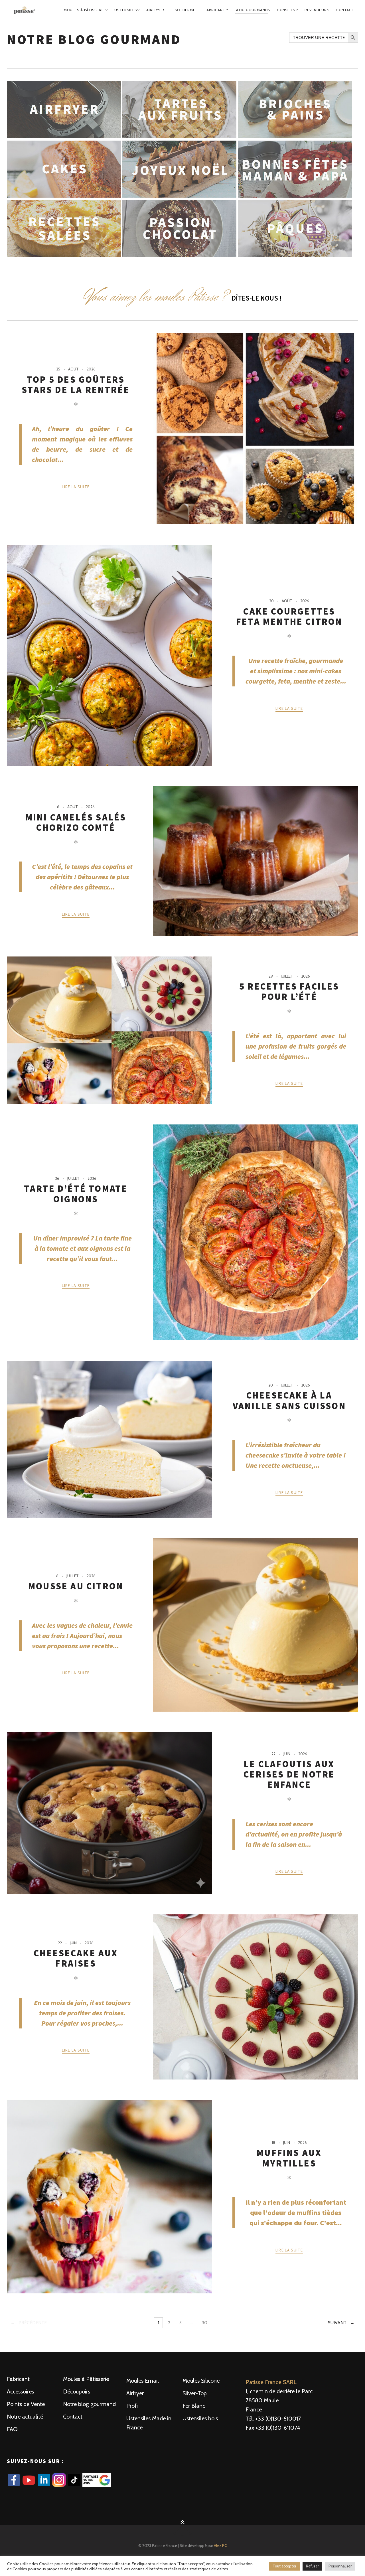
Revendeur (316, 10)
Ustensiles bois (200, 2418)
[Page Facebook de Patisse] (14, 2485)
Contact (345, 10)
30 (206, 2324)
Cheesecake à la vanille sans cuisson (289, 1401)
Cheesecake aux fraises (76, 1958)
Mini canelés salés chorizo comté (76, 822)
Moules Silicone (201, 2381)
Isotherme (184, 10)
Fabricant (215, 10)
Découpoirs (77, 2391)
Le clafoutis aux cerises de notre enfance (289, 1775)
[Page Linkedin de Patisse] (45, 2485)
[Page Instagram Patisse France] (60, 2485)
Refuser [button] (312, 2566)
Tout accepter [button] (284, 2566)
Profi (132, 2406)
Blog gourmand (251, 10)
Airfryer (155, 10)
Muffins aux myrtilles (289, 2158)
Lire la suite (76, 487)
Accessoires (20, 2391)
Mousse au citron (76, 1586)
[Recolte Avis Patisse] (97, 2485)
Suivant (337, 2323)
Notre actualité (25, 2417)
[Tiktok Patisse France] (75, 2485)
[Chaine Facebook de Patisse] (30, 2485)
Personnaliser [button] (340, 2566)
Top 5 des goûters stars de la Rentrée (76, 385)
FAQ (12, 2429)
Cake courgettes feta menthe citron (289, 617)
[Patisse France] (25, 10)
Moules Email (143, 2381)
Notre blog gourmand (89, 2404)
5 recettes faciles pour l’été (289, 992)
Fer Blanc (194, 2406)
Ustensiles (126, 10)
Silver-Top (195, 2393)
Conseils (286, 10)
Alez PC (220, 2545)
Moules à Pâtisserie (84, 10)
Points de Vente (26, 2404)
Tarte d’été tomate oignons (76, 1194)
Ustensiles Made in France (149, 2423)
